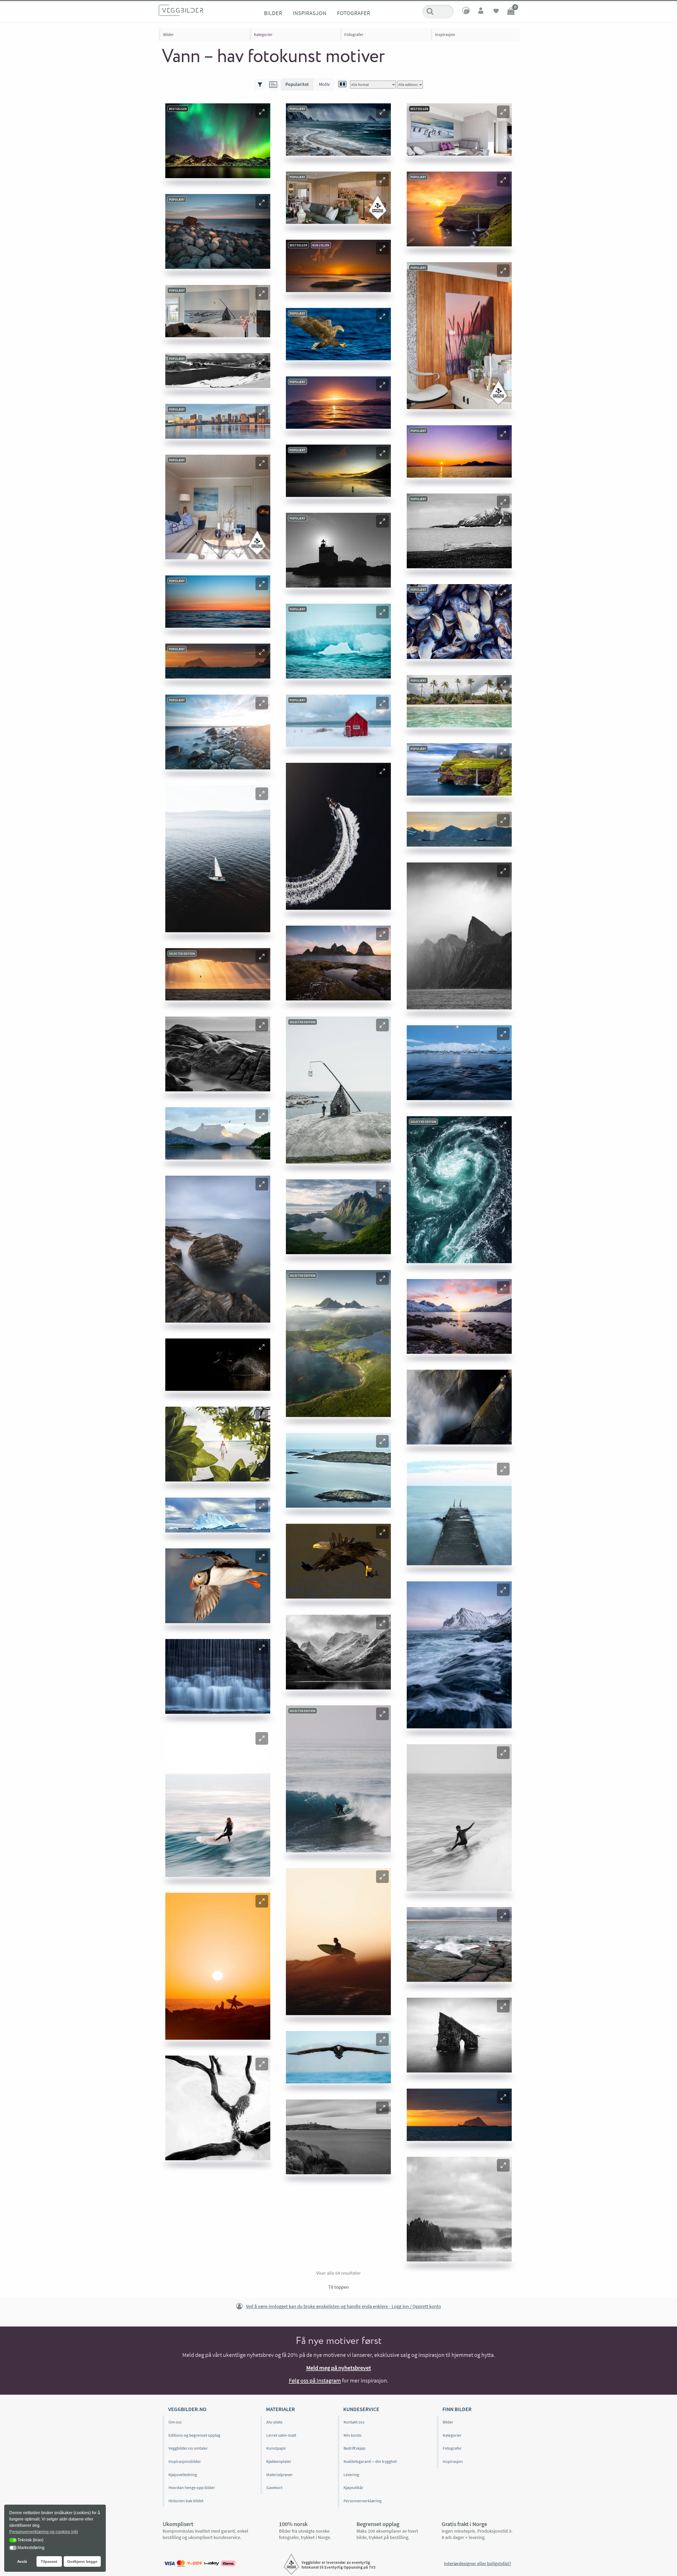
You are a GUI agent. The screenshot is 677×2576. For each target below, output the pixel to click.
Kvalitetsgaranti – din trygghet (370, 2461)
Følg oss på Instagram (315, 2380)
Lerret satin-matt (281, 2435)
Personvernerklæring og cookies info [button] (44, 2532)
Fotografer (354, 13)
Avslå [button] (22, 2561)
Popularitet (297, 84)
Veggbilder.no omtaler (188, 2448)
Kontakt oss (354, 2422)
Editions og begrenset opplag (194, 2435)
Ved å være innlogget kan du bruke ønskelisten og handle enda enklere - (344, 2307)
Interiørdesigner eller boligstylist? (478, 2563)
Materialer (280, 2409)
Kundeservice (361, 2409)
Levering (351, 2475)
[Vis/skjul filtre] (260, 85)
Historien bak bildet (186, 2501)
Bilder (273, 13)
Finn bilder (457, 2409)
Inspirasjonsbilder (185, 2461)
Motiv (324, 84)
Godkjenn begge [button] (82, 2561)
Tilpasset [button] (49, 2561)
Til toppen (338, 2287)
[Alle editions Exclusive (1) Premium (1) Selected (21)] (410, 85)
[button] (262, 112)
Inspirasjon (310, 13)
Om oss (175, 2422)
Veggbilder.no (187, 2409)
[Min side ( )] (481, 12)
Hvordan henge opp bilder (192, 2487)
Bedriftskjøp (354, 2448)
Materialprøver (280, 2475)
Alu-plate (274, 2422)
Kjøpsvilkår (353, 2487)
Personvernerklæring (363, 2501)
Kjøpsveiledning (183, 2475)
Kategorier (263, 34)
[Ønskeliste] (496, 12)
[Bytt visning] (342, 85)
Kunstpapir (276, 2448)
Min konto (353, 2435)
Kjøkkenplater (279, 2461)
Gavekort (274, 2487)
